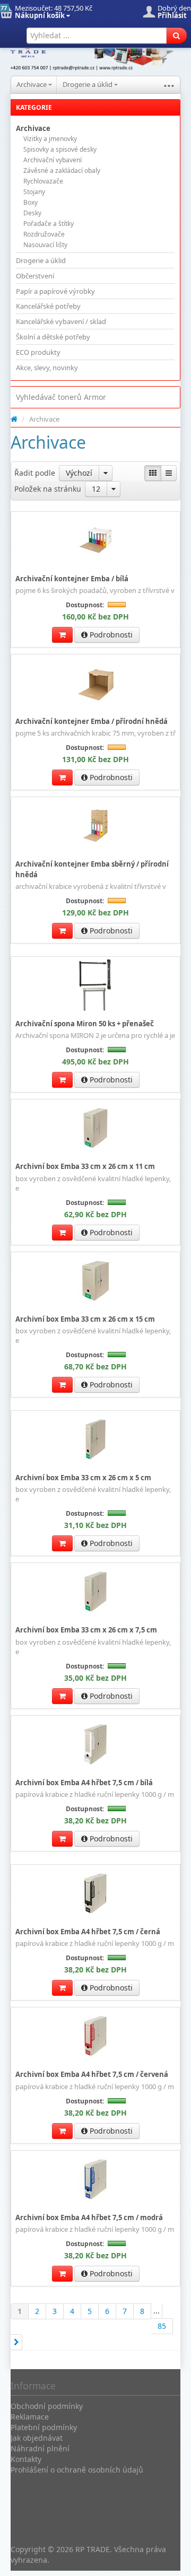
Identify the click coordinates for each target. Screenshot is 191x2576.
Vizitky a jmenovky (50, 139)
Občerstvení (35, 276)
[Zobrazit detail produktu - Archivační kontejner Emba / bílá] (95, 540)
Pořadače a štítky (49, 224)
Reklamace (30, 2417)
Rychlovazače (43, 181)
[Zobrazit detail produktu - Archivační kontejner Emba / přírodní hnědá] (95, 683)
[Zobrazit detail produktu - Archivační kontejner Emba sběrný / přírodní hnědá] (95, 826)
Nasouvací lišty (45, 245)
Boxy (31, 202)
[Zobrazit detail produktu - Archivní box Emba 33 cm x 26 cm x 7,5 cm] (95, 1592)
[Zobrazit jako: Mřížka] (153, 473)
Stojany (34, 192)
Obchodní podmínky (47, 2406)
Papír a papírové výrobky (55, 291)
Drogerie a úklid (88, 84)
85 (162, 2326)
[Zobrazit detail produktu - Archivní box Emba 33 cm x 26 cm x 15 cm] (95, 1281)
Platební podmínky (44, 2427)
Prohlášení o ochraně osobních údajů (77, 2470)
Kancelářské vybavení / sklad (61, 321)
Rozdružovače (44, 234)
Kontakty (26, 2459)
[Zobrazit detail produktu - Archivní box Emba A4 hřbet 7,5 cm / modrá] (95, 2179)
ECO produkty (38, 352)
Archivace (32, 84)
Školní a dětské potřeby (53, 337)
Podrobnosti (110, 635)
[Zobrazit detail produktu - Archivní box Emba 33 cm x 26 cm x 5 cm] (95, 1439)
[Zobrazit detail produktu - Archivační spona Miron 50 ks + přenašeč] (95, 985)
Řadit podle (35, 473)
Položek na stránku (48, 489)
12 (96, 489)
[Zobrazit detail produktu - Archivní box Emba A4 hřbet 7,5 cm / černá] (95, 1893)
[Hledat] (176, 36)
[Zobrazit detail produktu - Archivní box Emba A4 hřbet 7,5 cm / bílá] (95, 1744)
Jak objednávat (37, 2438)
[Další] (16, 2342)
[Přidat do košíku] (62, 635)
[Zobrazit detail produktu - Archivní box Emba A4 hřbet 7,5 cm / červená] (95, 2036)
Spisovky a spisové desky (60, 149)
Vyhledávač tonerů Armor (61, 397)
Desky (32, 213)
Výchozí (79, 473)
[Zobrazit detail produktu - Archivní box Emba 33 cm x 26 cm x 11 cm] (95, 1128)
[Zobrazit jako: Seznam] (169, 473)
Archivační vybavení (53, 160)
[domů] (14, 419)
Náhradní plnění (40, 2448)
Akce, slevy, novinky (47, 368)
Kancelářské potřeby (48, 306)
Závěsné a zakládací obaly (62, 171)
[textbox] (97, 36)
